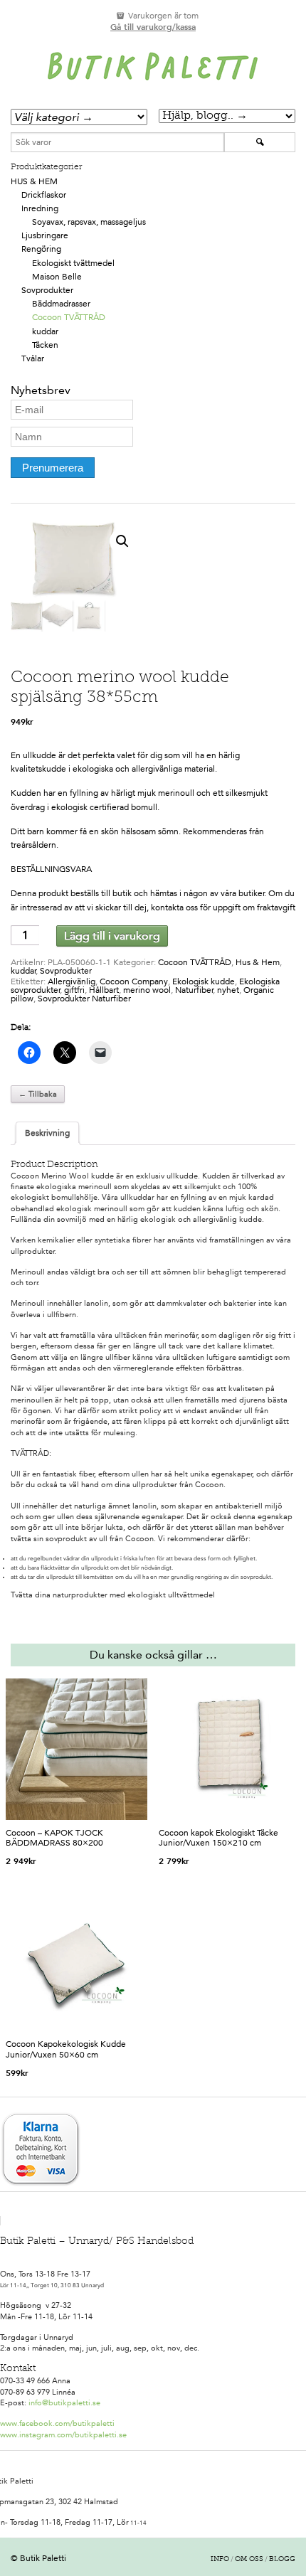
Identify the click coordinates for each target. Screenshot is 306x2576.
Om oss (249, 2560)
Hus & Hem (34, 181)
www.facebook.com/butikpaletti (57, 2423)
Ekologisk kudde (204, 981)
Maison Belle (57, 277)
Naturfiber (194, 990)
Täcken (45, 345)
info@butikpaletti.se (64, 2403)
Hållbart (104, 990)
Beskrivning (47, 1133)
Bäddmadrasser (61, 304)
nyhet (228, 990)
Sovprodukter (47, 290)
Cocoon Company (134, 981)
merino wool (147, 990)
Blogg (282, 2560)
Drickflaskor (44, 195)
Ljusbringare (45, 235)
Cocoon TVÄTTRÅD (69, 317)
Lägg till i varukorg (112, 936)
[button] (122, 541)
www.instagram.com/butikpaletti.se (63, 2435)
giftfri (74, 990)
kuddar (45, 331)
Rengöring (41, 249)
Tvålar (33, 358)
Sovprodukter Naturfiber (84, 999)
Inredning (40, 208)
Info (220, 2560)
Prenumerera (53, 468)
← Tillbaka (38, 1094)
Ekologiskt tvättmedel (73, 263)
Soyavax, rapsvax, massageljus (89, 222)
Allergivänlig (72, 981)
